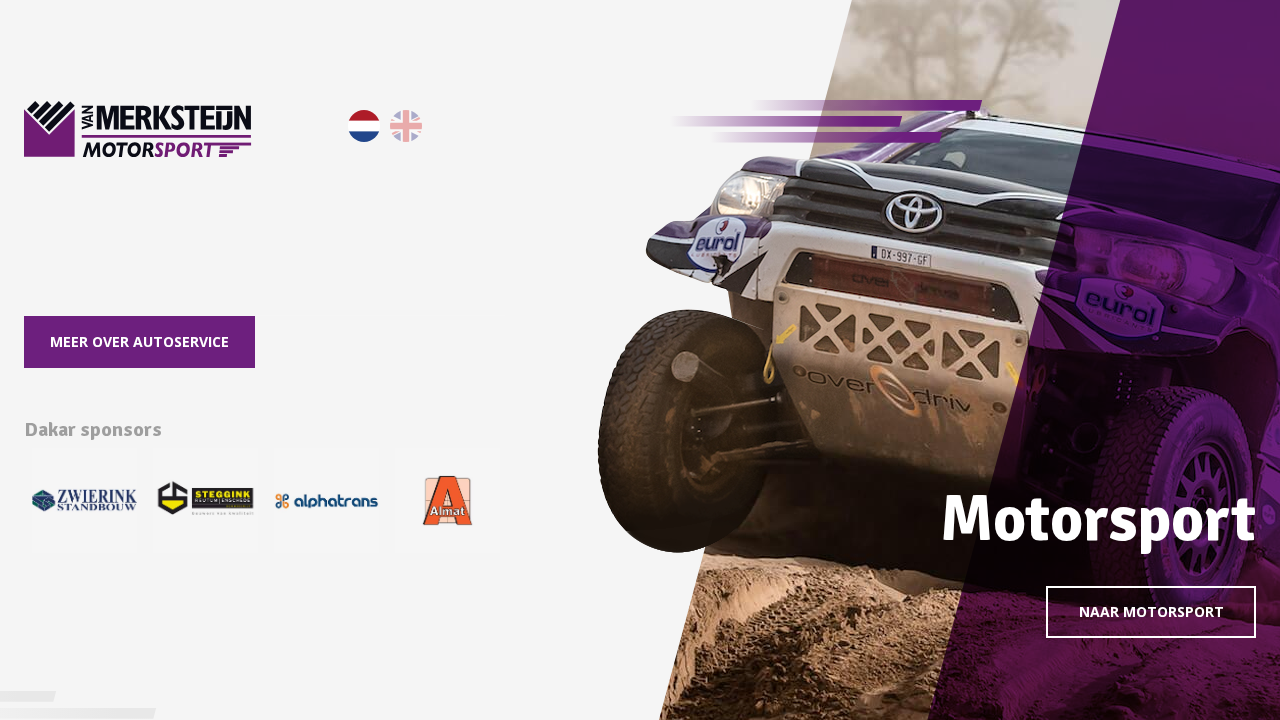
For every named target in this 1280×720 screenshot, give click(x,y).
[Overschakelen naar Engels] (406, 126)
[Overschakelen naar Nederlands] (364, 126)
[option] (84, 500)
